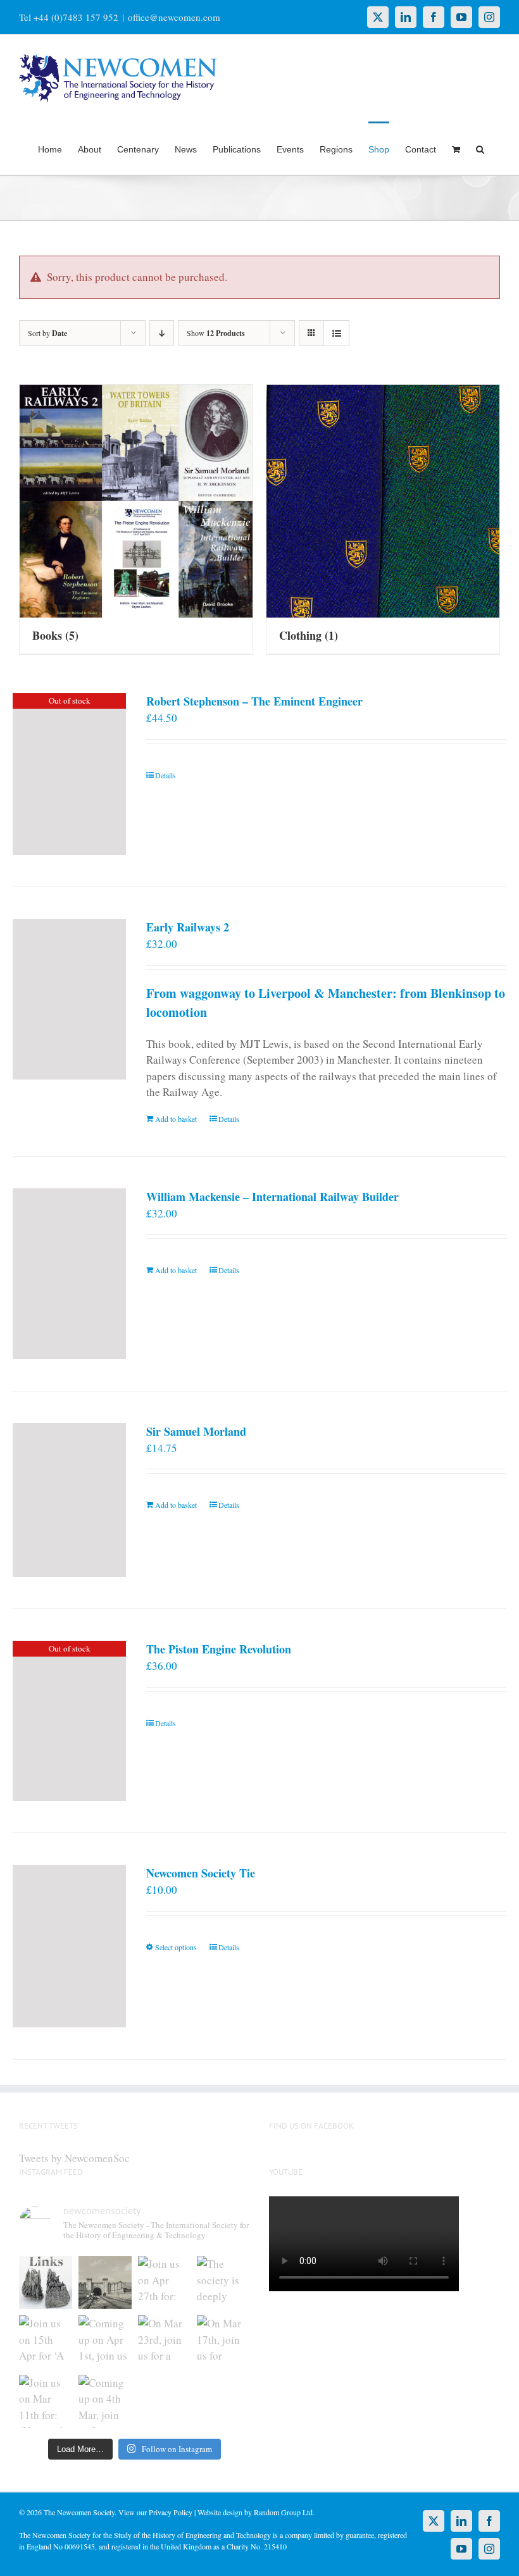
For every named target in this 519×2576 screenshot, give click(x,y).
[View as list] (336, 333)
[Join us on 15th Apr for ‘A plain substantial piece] (46, 2342)
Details (166, 775)
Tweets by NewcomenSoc (74, 2158)
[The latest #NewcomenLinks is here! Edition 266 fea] (46, 2282)
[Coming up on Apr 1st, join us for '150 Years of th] (105, 2342)
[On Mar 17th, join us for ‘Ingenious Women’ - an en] (223, 2342)
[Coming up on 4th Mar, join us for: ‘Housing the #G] (105, 2401)
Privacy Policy (171, 2512)
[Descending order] (162, 333)
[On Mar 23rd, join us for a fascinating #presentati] (165, 2342)
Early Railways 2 (188, 927)
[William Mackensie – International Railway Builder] (69, 1274)
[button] (480, 148)
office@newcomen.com (174, 17)
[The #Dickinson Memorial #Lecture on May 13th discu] (105, 2282)
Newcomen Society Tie (201, 1873)
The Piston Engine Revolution (219, 1649)
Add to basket (176, 1119)
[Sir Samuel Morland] (69, 1500)
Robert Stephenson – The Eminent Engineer (254, 701)
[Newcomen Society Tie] (69, 1946)
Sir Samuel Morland (196, 1431)
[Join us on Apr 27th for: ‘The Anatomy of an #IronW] (165, 2282)
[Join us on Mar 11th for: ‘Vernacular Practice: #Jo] (46, 2401)
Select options (176, 1947)
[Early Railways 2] (69, 999)
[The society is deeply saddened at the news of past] (223, 2282)
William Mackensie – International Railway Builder (272, 1197)
